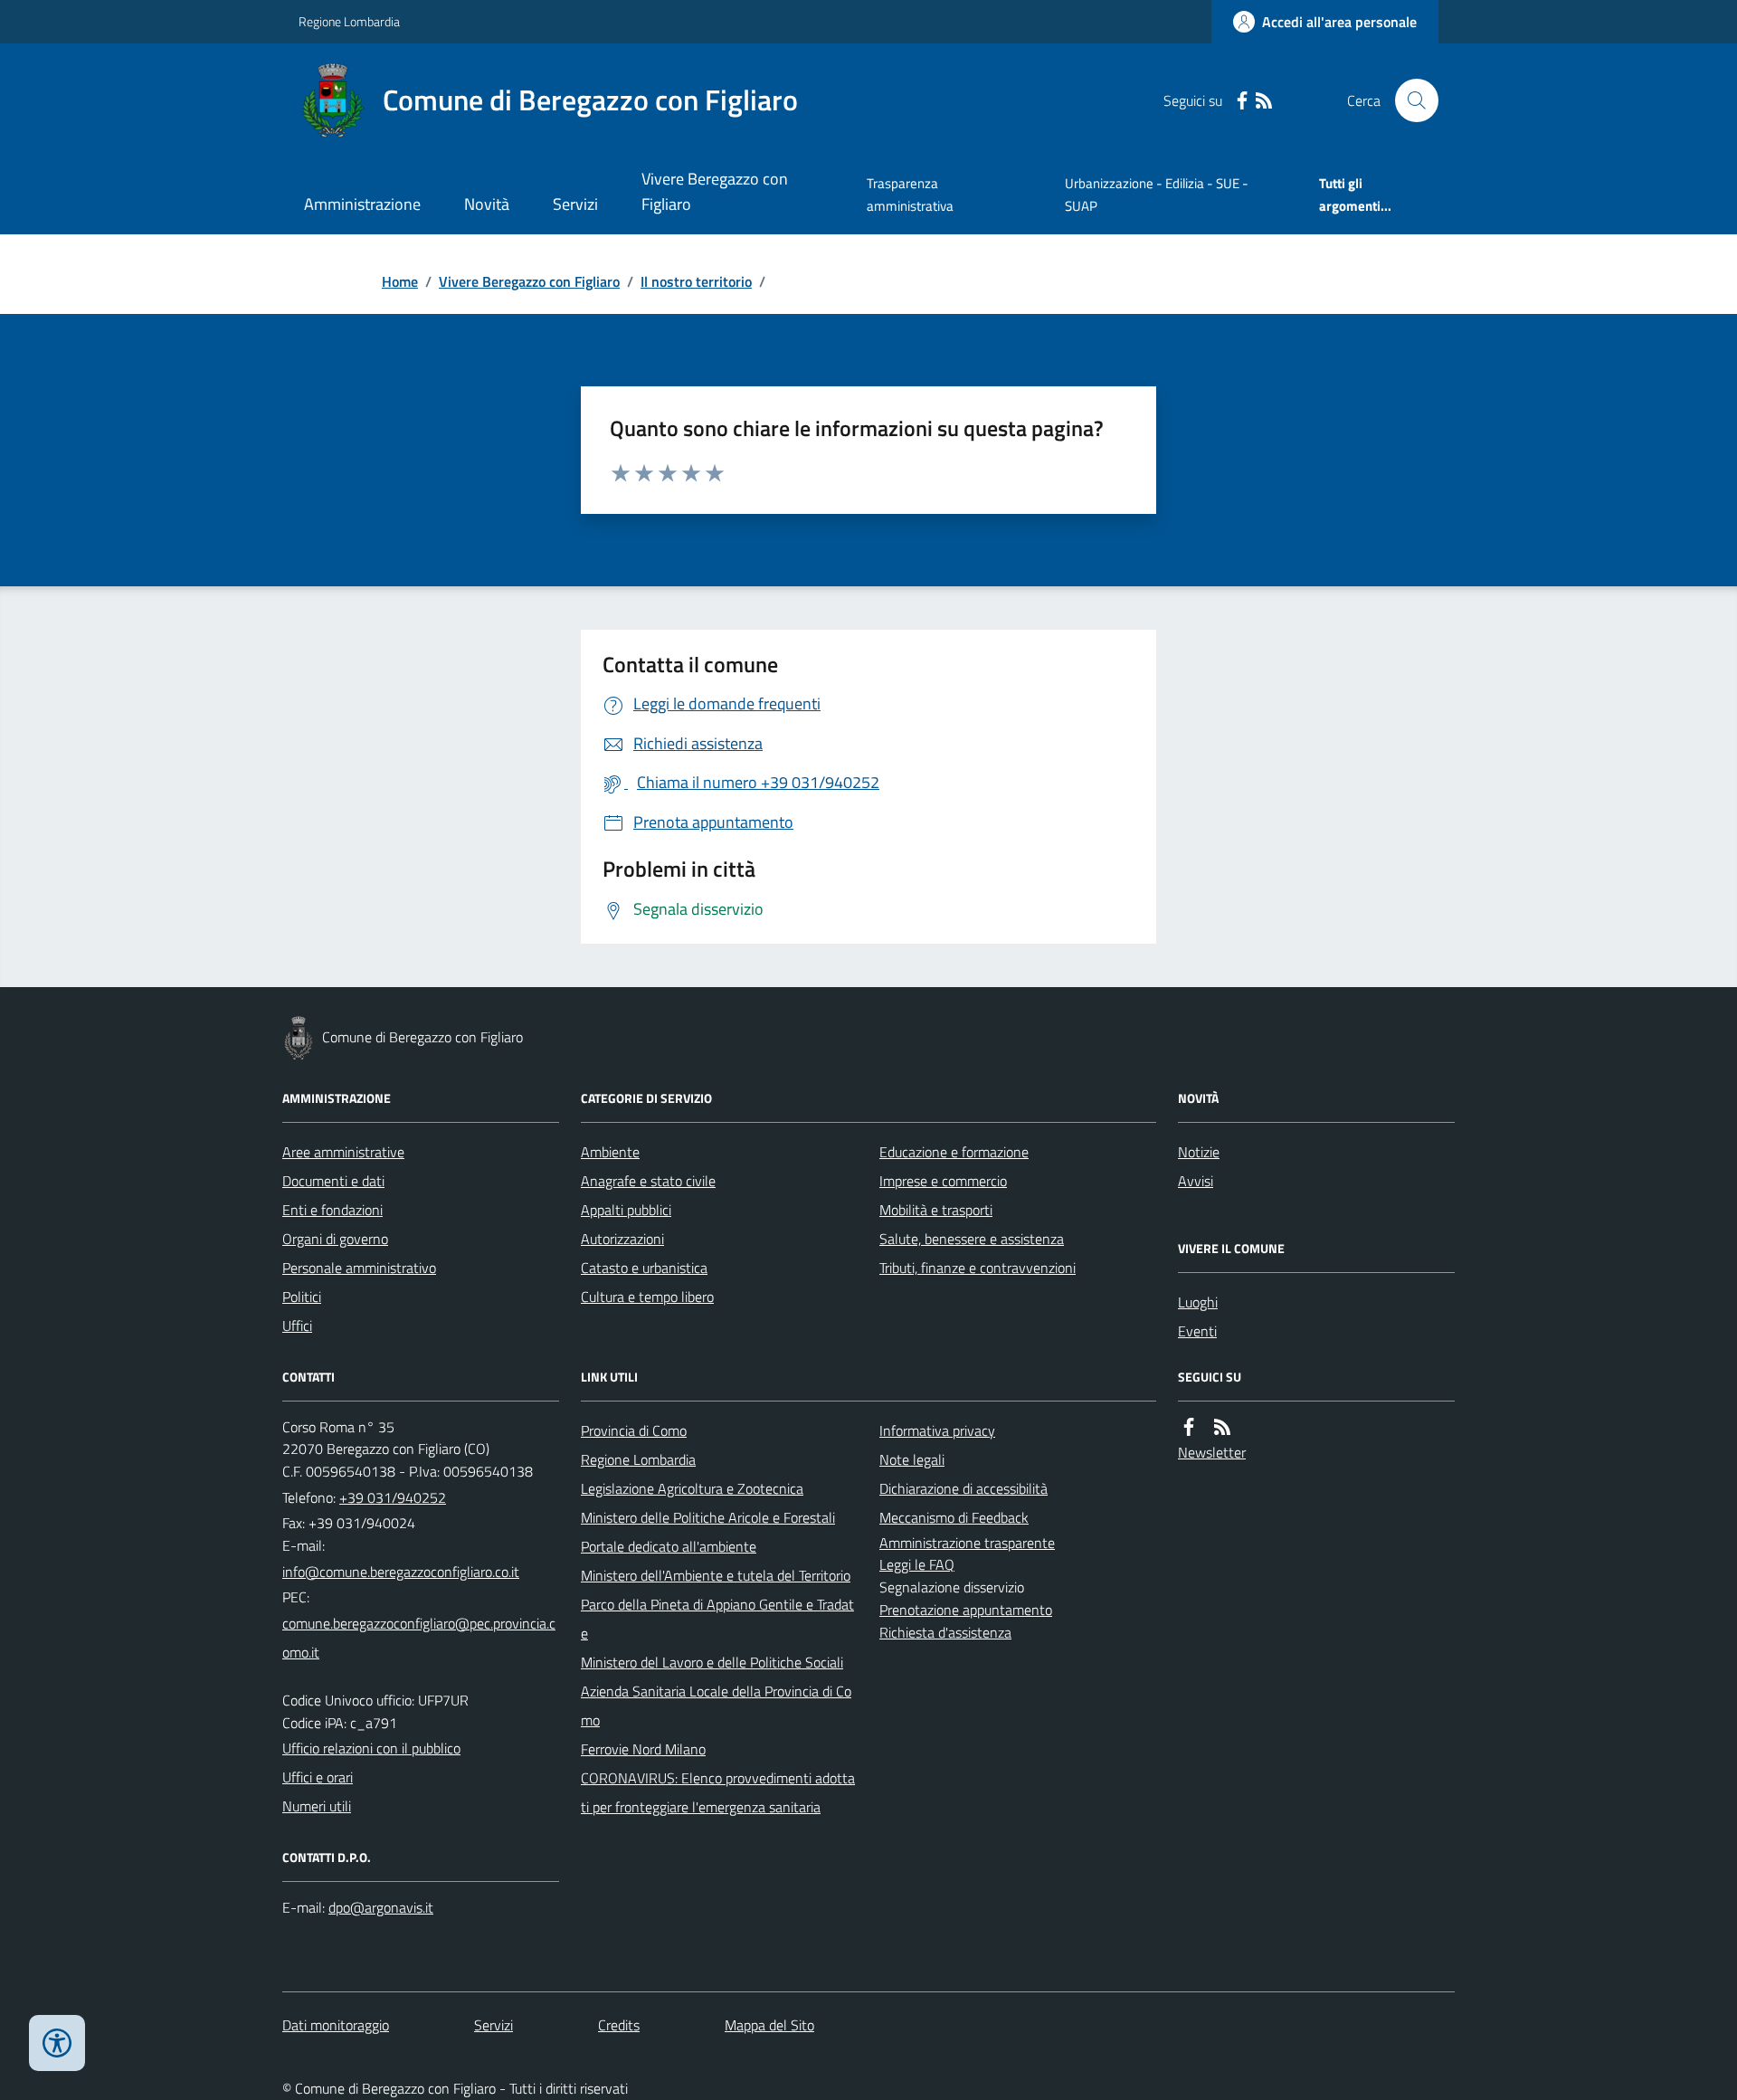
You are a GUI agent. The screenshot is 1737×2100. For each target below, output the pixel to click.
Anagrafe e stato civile (648, 1181)
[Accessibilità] (57, 2043)
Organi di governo (335, 1239)
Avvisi (1196, 1181)
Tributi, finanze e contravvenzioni (978, 1268)
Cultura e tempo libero (647, 1297)
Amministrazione (362, 204)
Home (400, 281)
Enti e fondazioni (332, 1210)
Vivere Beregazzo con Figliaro (715, 191)
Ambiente (610, 1152)
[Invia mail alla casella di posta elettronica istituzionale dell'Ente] (401, 1572)
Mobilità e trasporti (936, 1210)
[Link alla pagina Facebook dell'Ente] (1189, 1427)
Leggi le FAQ (917, 1564)
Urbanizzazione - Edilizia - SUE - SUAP (1157, 194)
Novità (487, 204)
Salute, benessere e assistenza (972, 1239)
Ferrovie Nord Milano (643, 1749)
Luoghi (1198, 1302)
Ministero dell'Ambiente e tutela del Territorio (716, 1575)
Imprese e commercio (943, 1181)
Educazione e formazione (954, 1152)
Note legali (912, 1459)
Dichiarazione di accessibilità (963, 1488)
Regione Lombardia (349, 21)
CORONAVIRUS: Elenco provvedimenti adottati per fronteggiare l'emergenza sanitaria (718, 1792)
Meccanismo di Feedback (954, 1517)
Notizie (1199, 1152)
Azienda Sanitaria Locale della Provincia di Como (716, 1706)
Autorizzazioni (622, 1239)
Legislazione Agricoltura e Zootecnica (692, 1488)
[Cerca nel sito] (1410, 100)
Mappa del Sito (769, 2025)
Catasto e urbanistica (644, 1268)
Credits (619, 2025)
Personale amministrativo (359, 1268)
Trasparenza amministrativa (910, 194)
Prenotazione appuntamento (966, 1610)
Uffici (297, 1326)
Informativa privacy (937, 1430)
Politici (302, 1297)
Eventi (1197, 1331)
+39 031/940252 (393, 1497)
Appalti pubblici (626, 1210)
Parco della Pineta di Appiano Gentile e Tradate (717, 1619)
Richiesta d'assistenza (945, 1632)
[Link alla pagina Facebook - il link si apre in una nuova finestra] (1242, 101)
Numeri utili (317, 1806)
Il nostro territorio (696, 281)
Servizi (575, 204)
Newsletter (1212, 1452)
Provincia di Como (634, 1430)
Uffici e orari (318, 1777)
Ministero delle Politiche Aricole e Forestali (708, 1517)
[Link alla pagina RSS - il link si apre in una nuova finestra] (1264, 101)
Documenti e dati (333, 1181)
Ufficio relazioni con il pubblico (371, 1748)
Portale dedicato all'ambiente (669, 1546)
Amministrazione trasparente (967, 1543)
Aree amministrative (343, 1152)
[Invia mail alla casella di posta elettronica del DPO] (381, 1908)
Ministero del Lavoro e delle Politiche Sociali (712, 1662)
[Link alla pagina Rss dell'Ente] (1222, 1427)
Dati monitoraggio (336, 2025)
